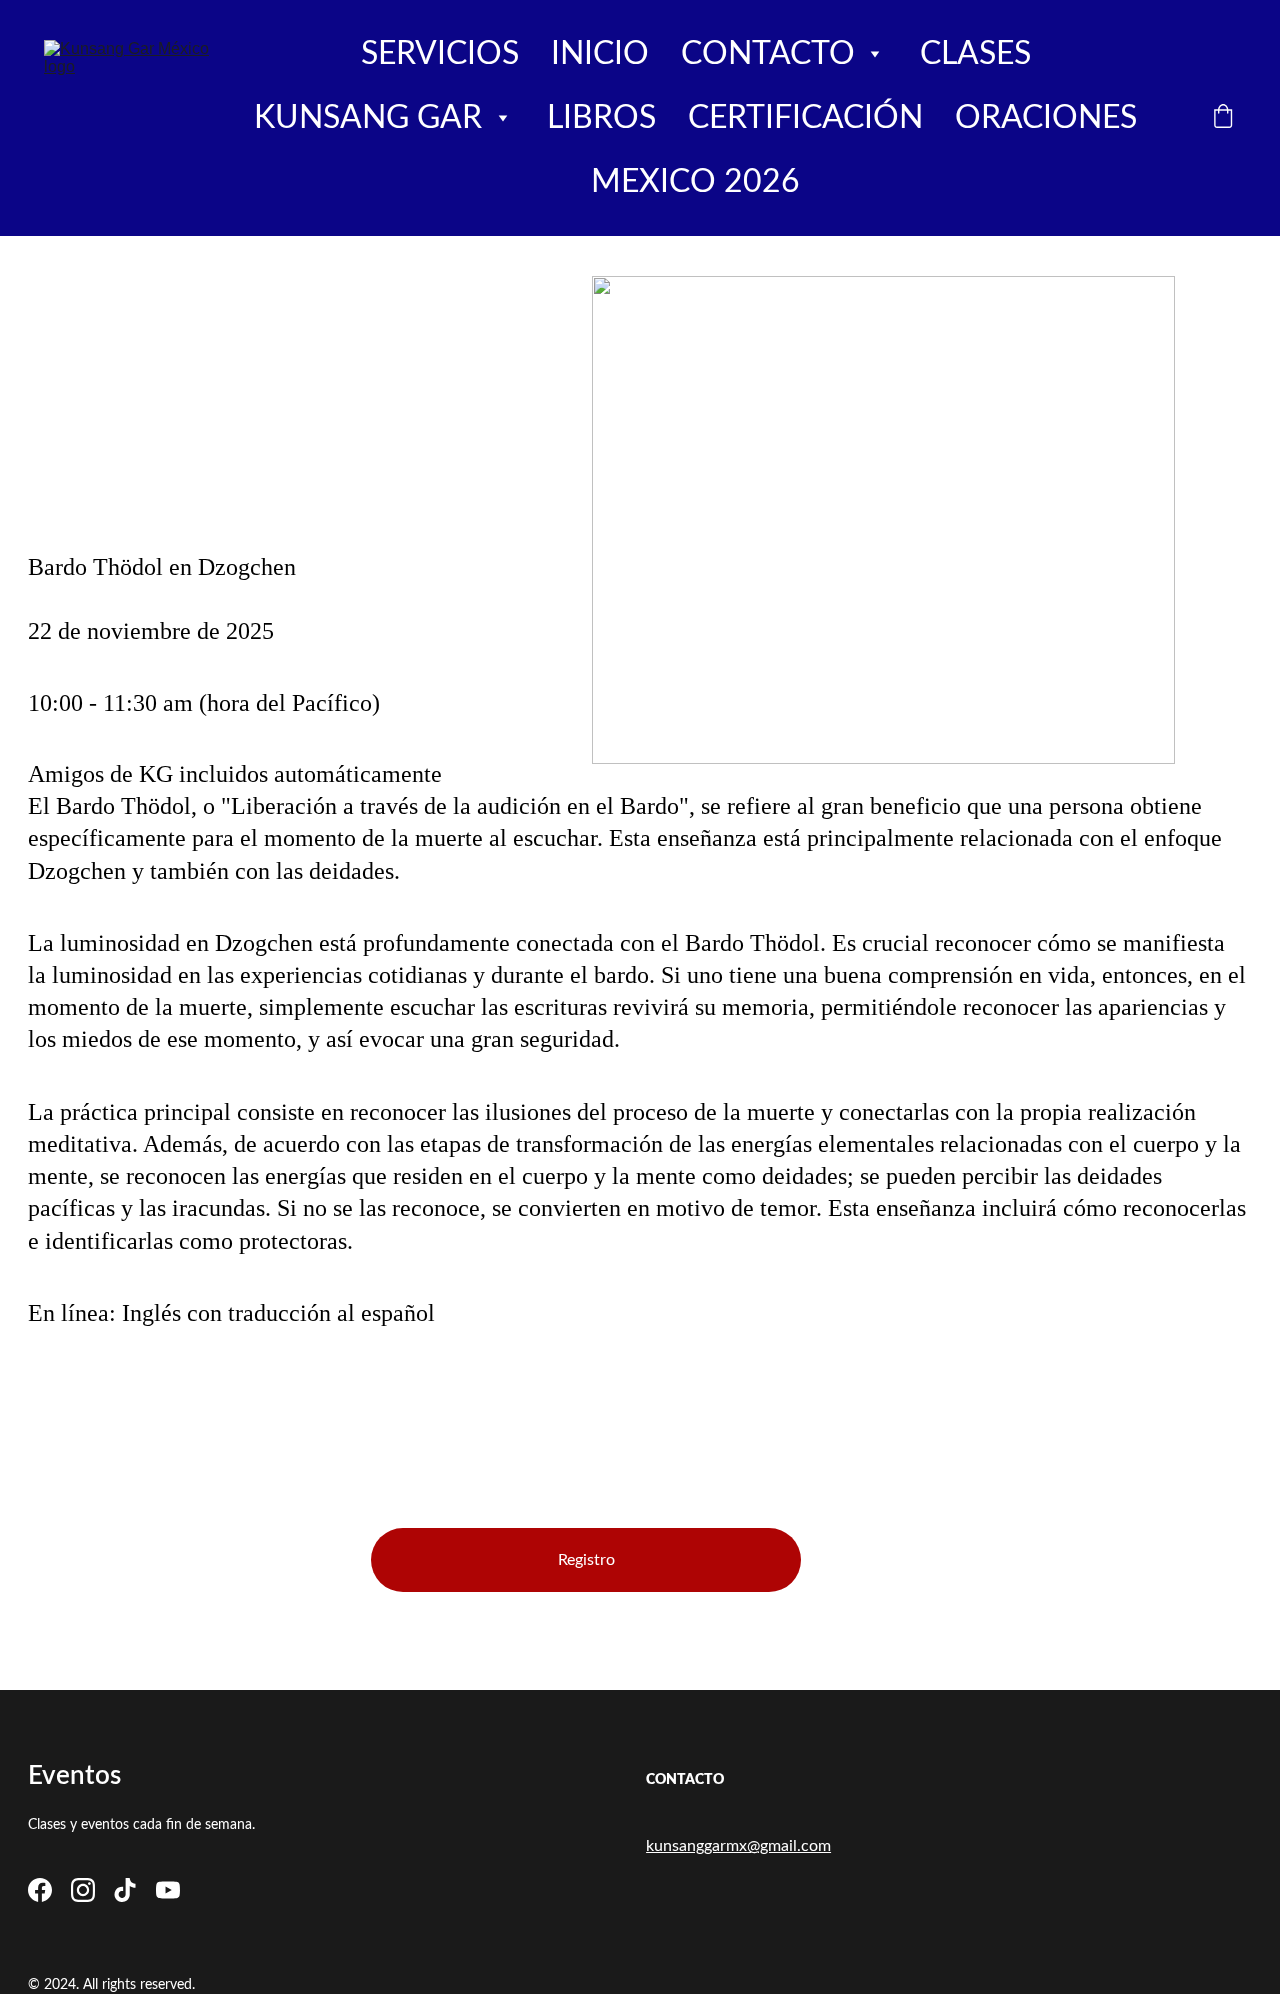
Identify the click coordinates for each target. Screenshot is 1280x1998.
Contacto (768, 54)
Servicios (440, 54)
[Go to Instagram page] (83, 1890)
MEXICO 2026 (695, 182)
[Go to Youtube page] (168, 1890)
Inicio (600, 54)
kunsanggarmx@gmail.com (738, 1846)
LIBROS (601, 118)
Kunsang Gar (368, 118)
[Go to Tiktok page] (125, 1890)
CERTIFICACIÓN (805, 118)
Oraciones (1046, 118)
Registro (586, 1560)
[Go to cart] (1223, 118)
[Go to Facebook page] (40, 1890)
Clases (975, 54)
